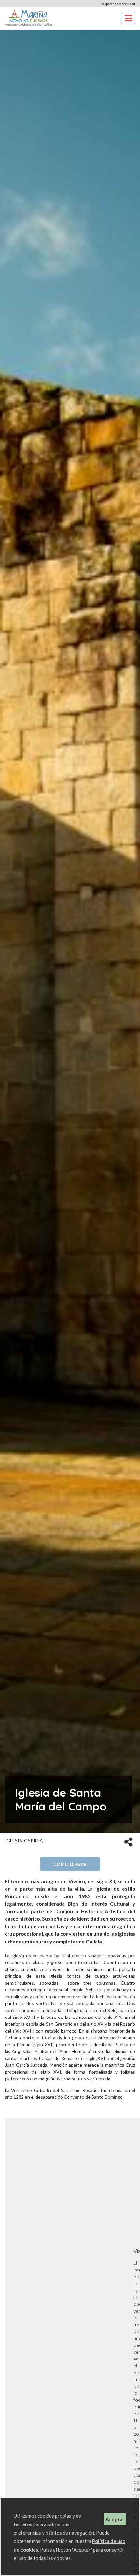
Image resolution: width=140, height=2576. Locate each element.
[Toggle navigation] (128, 18)
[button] (128, 1841)
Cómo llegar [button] (70, 1864)
